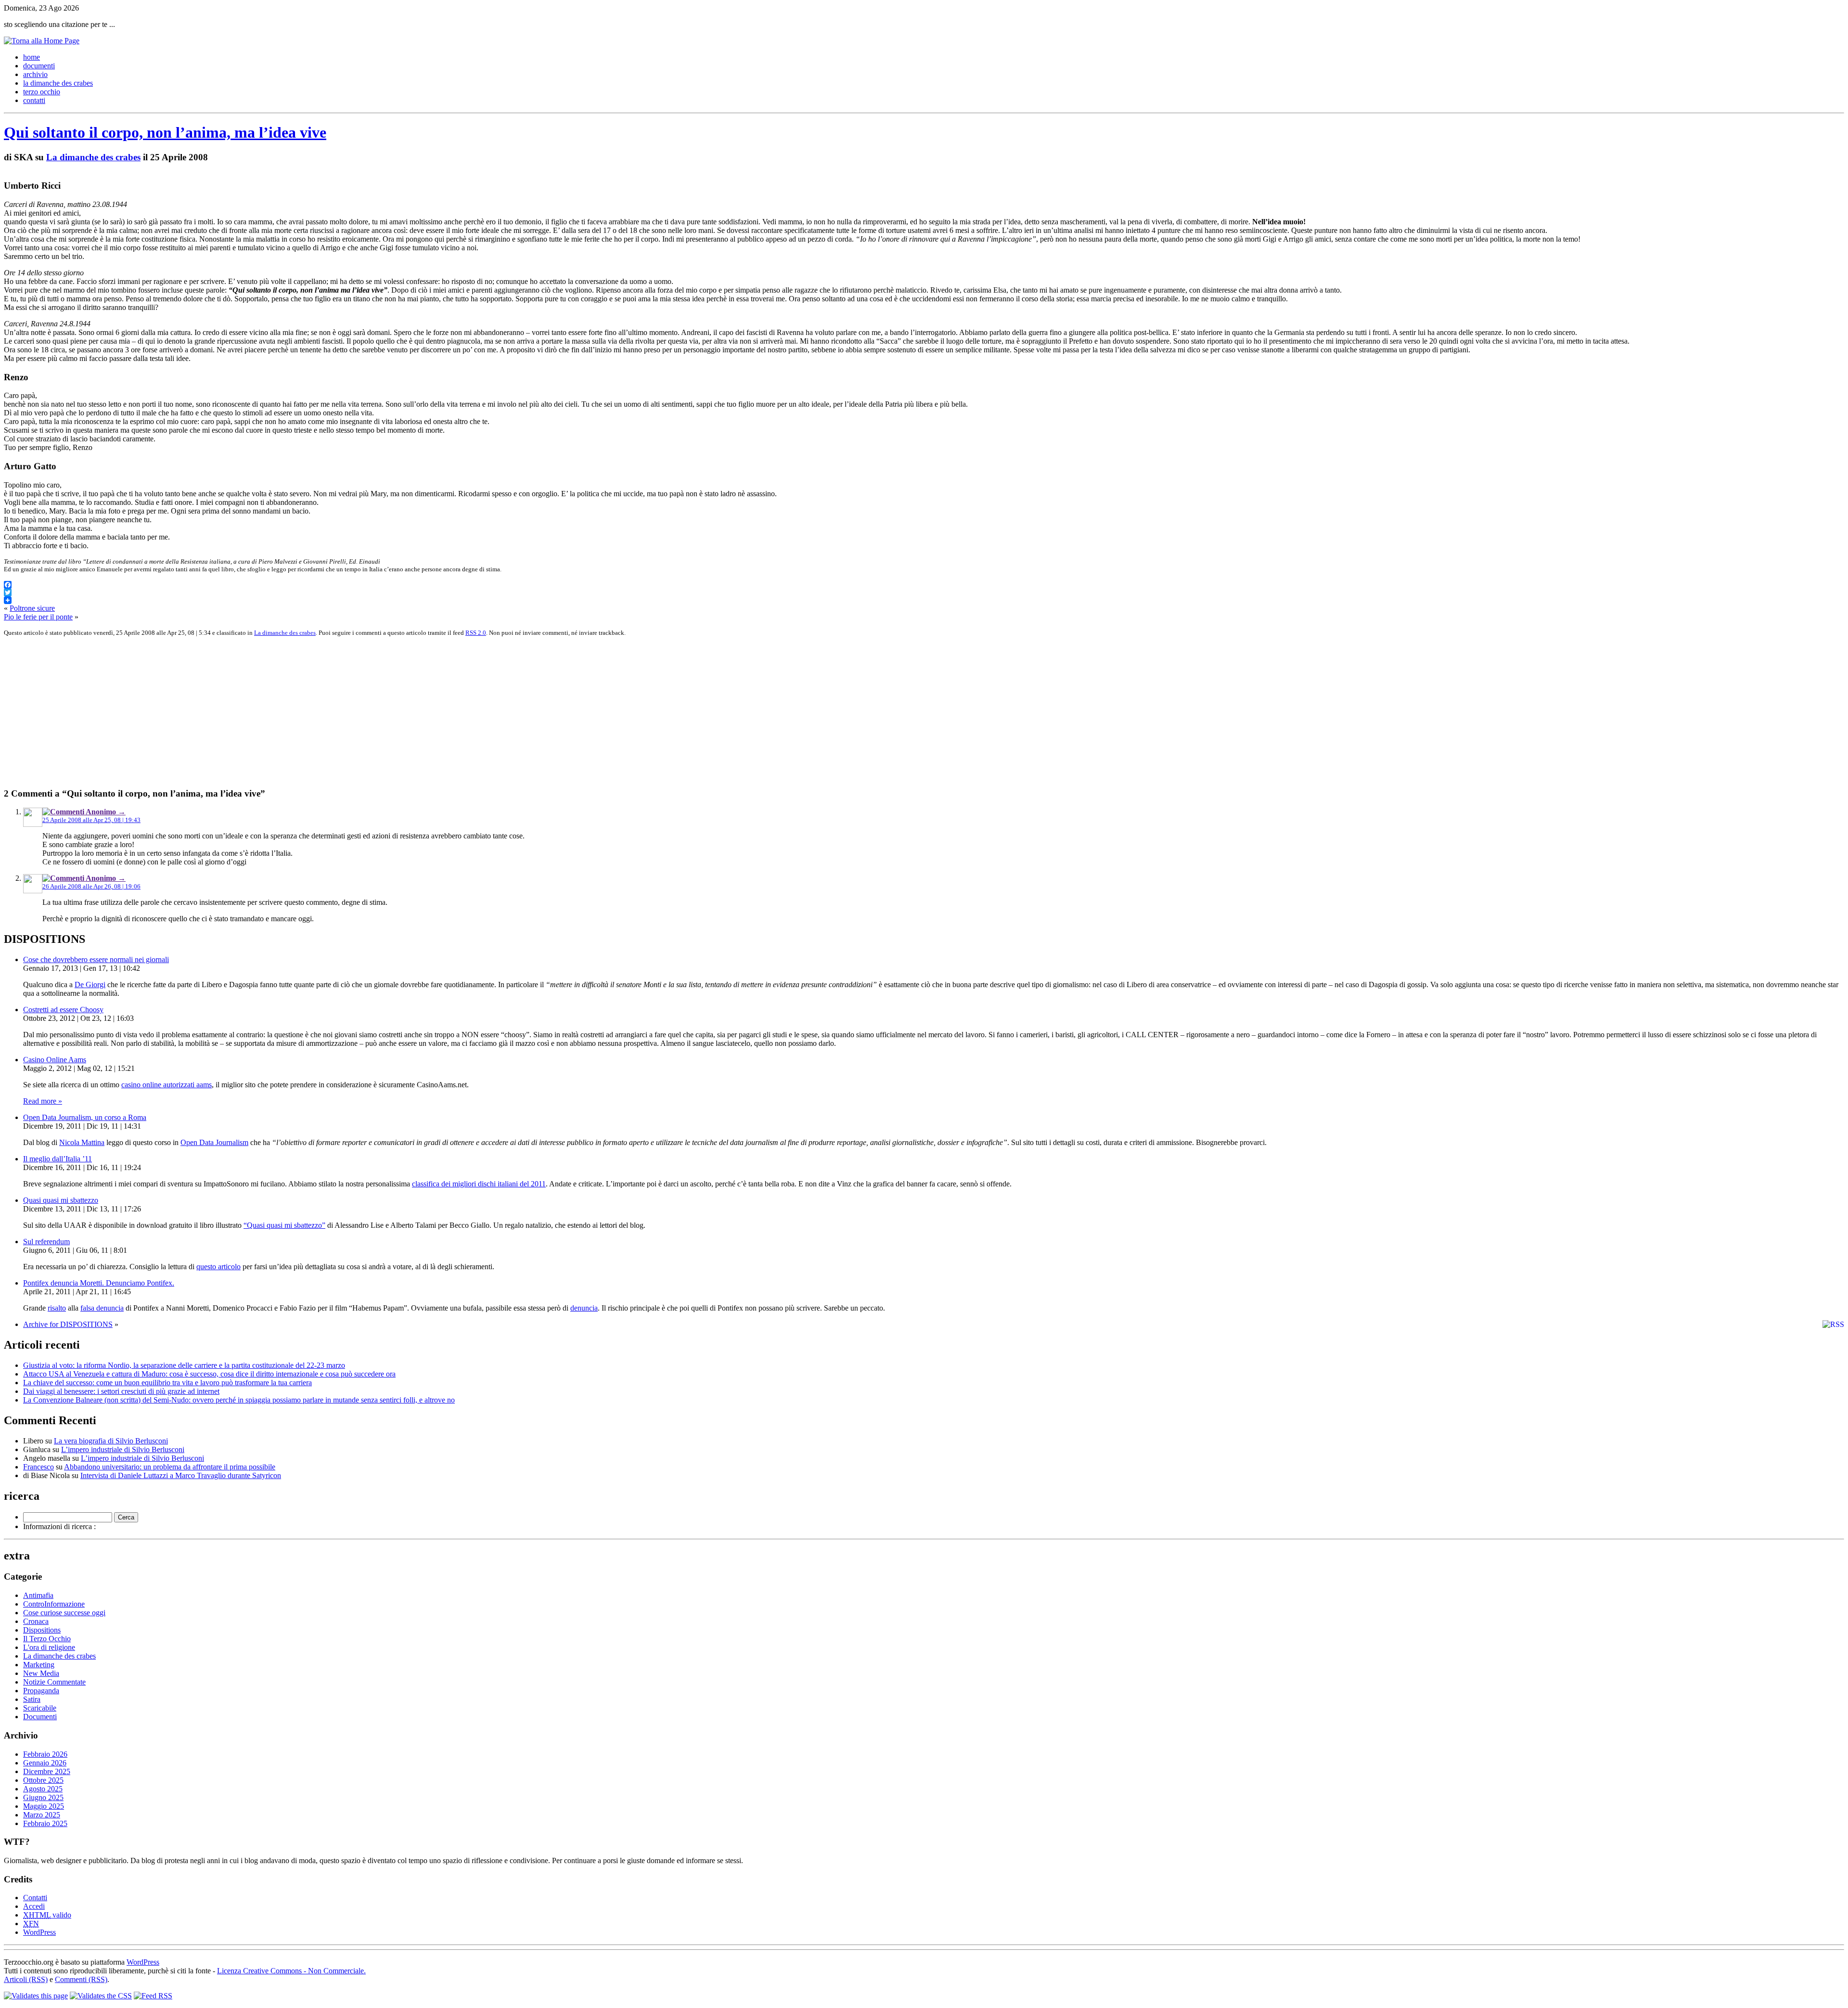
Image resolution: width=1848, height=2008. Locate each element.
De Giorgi (90, 985)
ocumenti (39, 66)
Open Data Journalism (214, 1142)
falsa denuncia (102, 1308)
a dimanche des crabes (58, 83)
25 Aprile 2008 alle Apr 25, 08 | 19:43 (91, 820)
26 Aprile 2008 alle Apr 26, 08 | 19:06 (91, 886)
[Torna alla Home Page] (42, 41)
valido (47, 1915)
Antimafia (38, 1595)
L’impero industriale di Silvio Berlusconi (123, 1449)
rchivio (35, 74)
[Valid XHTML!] (36, 1996)
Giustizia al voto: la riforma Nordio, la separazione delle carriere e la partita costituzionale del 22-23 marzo (184, 1365)
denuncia (584, 1308)
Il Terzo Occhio (47, 1639)
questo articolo (218, 1267)
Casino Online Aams (55, 1060)
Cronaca (36, 1621)
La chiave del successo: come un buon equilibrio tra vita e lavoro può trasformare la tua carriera (167, 1383)
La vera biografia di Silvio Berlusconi (111, 1441)
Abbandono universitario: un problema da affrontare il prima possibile (170, 1467)
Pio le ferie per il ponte (38, 617)
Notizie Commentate (54, 1682)
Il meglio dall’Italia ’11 (58, 1159)
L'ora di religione (49, 1647)
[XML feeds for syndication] (153, 1996)
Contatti (35, 1898)
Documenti (40, 1717)
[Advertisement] (293, 712)
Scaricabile (40, 1708)
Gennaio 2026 (45, 1763)
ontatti (34, 100)
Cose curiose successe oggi (64, 1613)
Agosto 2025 (43, 1789)
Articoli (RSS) (26, 1979)
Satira (32, 1699)
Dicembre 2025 (47, 1771)
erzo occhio (42, 92)
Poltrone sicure (32, 608)
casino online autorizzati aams (167, 1085)
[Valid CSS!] (101, 1996)
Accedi (34, 1906)
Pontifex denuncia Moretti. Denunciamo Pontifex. (99, 1283)
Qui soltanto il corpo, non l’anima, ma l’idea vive (165, 132)
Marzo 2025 (42, 1815)
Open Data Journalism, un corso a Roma (85, 1117)
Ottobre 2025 (43, 1780)
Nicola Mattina (82, 1142)
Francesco (38, 1467)
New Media (41, 1673)
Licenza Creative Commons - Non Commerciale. (291, 1971)
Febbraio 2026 (45, 1754)
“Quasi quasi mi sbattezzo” (284, 1225)
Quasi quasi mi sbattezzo (61, 1200)
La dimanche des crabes (93, 157)
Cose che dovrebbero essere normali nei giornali (96, 959)
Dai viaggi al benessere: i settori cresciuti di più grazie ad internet (121, 1391)
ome (32, 57)
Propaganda (41, 1691)
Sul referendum (46, 1242)
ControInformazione (54, 1604)
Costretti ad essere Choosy (63, 1010)
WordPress (39, 1932)
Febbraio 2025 (45, 1823)
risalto (57, 1308)
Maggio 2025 (44, 1806)
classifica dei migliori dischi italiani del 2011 (479, 1184)
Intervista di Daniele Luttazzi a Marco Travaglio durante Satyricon (181, 1475)
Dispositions (42, 1630)
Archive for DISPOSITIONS (68, 1324)
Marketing (39, 1665)
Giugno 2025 (43, 1797)
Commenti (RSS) (81, 1979)
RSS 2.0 (476, 633)
